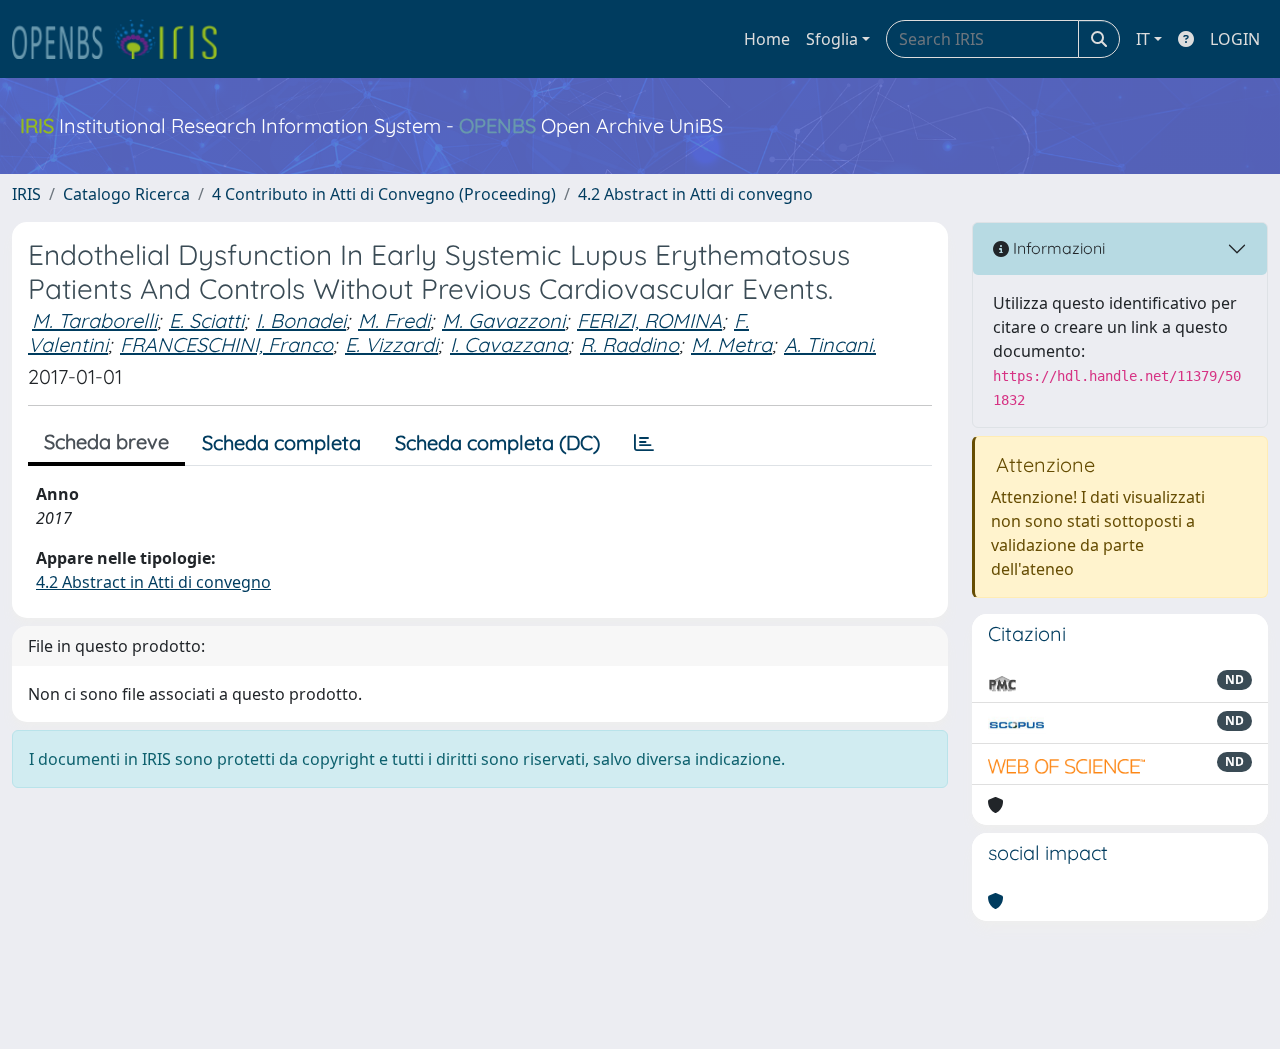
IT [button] (1143, 39)
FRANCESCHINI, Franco (226, 344)
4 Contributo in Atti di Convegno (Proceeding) (384, 194)
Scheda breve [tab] (106, 441)
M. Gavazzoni (503, 320)
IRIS (26, 194)
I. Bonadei (301, 320)
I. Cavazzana (509, 344)
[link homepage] (123, 39)
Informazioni (1057, 248)
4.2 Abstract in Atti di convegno (695, 194)
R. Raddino (629, 344)
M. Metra (731, 344)
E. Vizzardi (391, 344)
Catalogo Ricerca (126, 194)
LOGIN (1235, 39)
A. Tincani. (830, 344)
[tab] (644, 443)
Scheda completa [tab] (281, 442)
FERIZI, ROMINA (649, 320)
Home (767, 39)
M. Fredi (394, 320)
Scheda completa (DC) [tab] (497, 442)
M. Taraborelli (94, 320)
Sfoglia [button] (832, 39)
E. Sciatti (206, 320)
